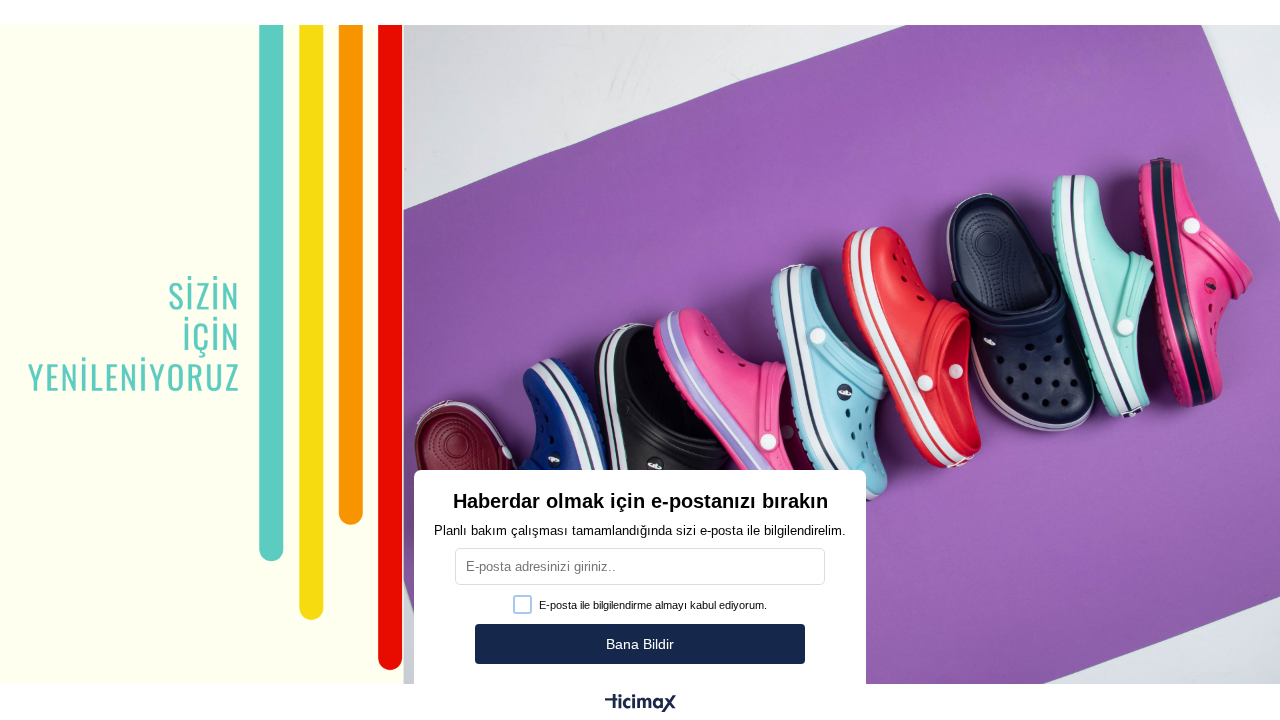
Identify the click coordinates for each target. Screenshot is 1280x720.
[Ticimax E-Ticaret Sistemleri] (640, 704)
